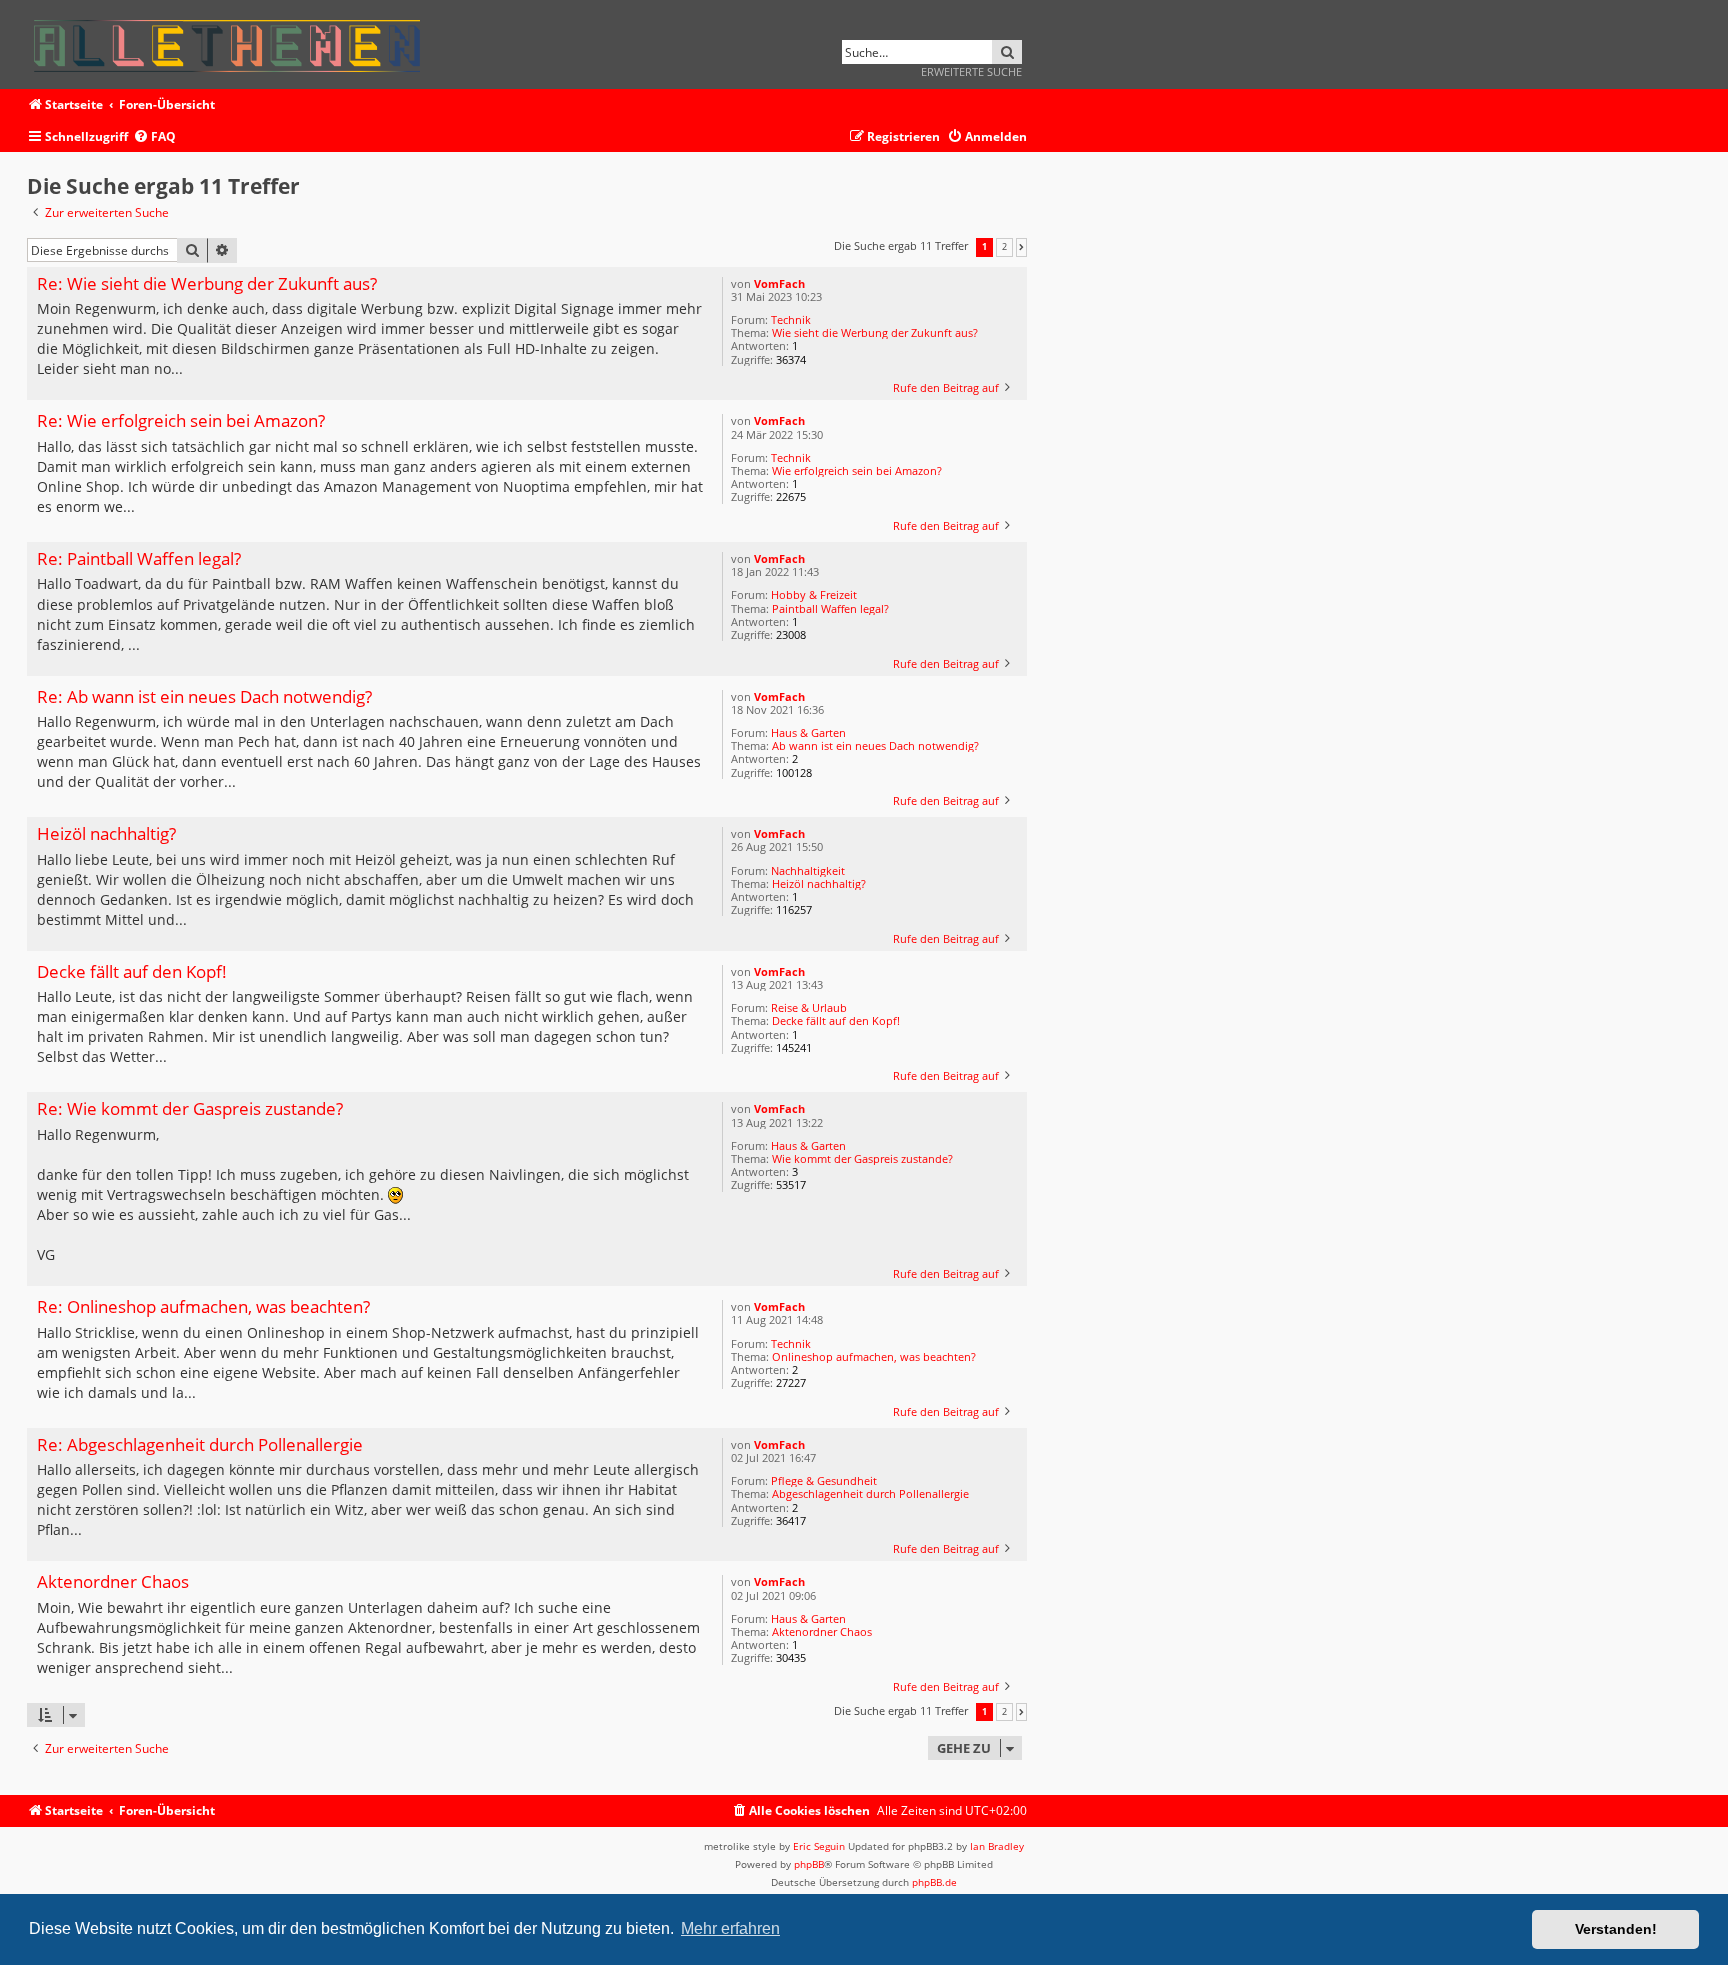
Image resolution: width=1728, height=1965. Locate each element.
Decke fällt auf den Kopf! (836, 1020)
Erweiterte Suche (971, 71)
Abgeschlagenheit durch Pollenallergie (870, 1493)
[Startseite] (233, 42)
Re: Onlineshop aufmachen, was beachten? (203, 1307)
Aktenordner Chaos (822, 1631)
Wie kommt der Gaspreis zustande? (862, 1158)
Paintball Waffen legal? (830, 608)
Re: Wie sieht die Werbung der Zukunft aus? (207, 284)
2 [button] (1004, 247)
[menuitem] (154, 137)
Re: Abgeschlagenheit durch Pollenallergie (200, 1445)
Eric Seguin (819, 1846)
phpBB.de (934, 1882)
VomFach (779, 283)
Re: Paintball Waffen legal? (139, 559)
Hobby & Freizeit (814, 594)
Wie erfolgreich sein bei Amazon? (857, 470)
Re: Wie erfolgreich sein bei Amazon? (181, 421)
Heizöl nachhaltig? (819, 883)
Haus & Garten (808, 732)
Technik (791, 319)
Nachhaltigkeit (808, 870)
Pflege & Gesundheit (824, 1480)
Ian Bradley (997, 1846)
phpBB (809, 1864)
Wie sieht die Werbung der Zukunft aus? (875, 332)
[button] (1021, 247)
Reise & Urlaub (809, 1007)
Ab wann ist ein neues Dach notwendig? (875, 745)
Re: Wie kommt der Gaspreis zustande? (190, 1109)
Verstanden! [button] (1616, 1929)
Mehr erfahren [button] (730, 1928)
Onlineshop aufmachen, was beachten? (874, 1356)
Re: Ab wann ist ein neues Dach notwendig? (204, 697)
